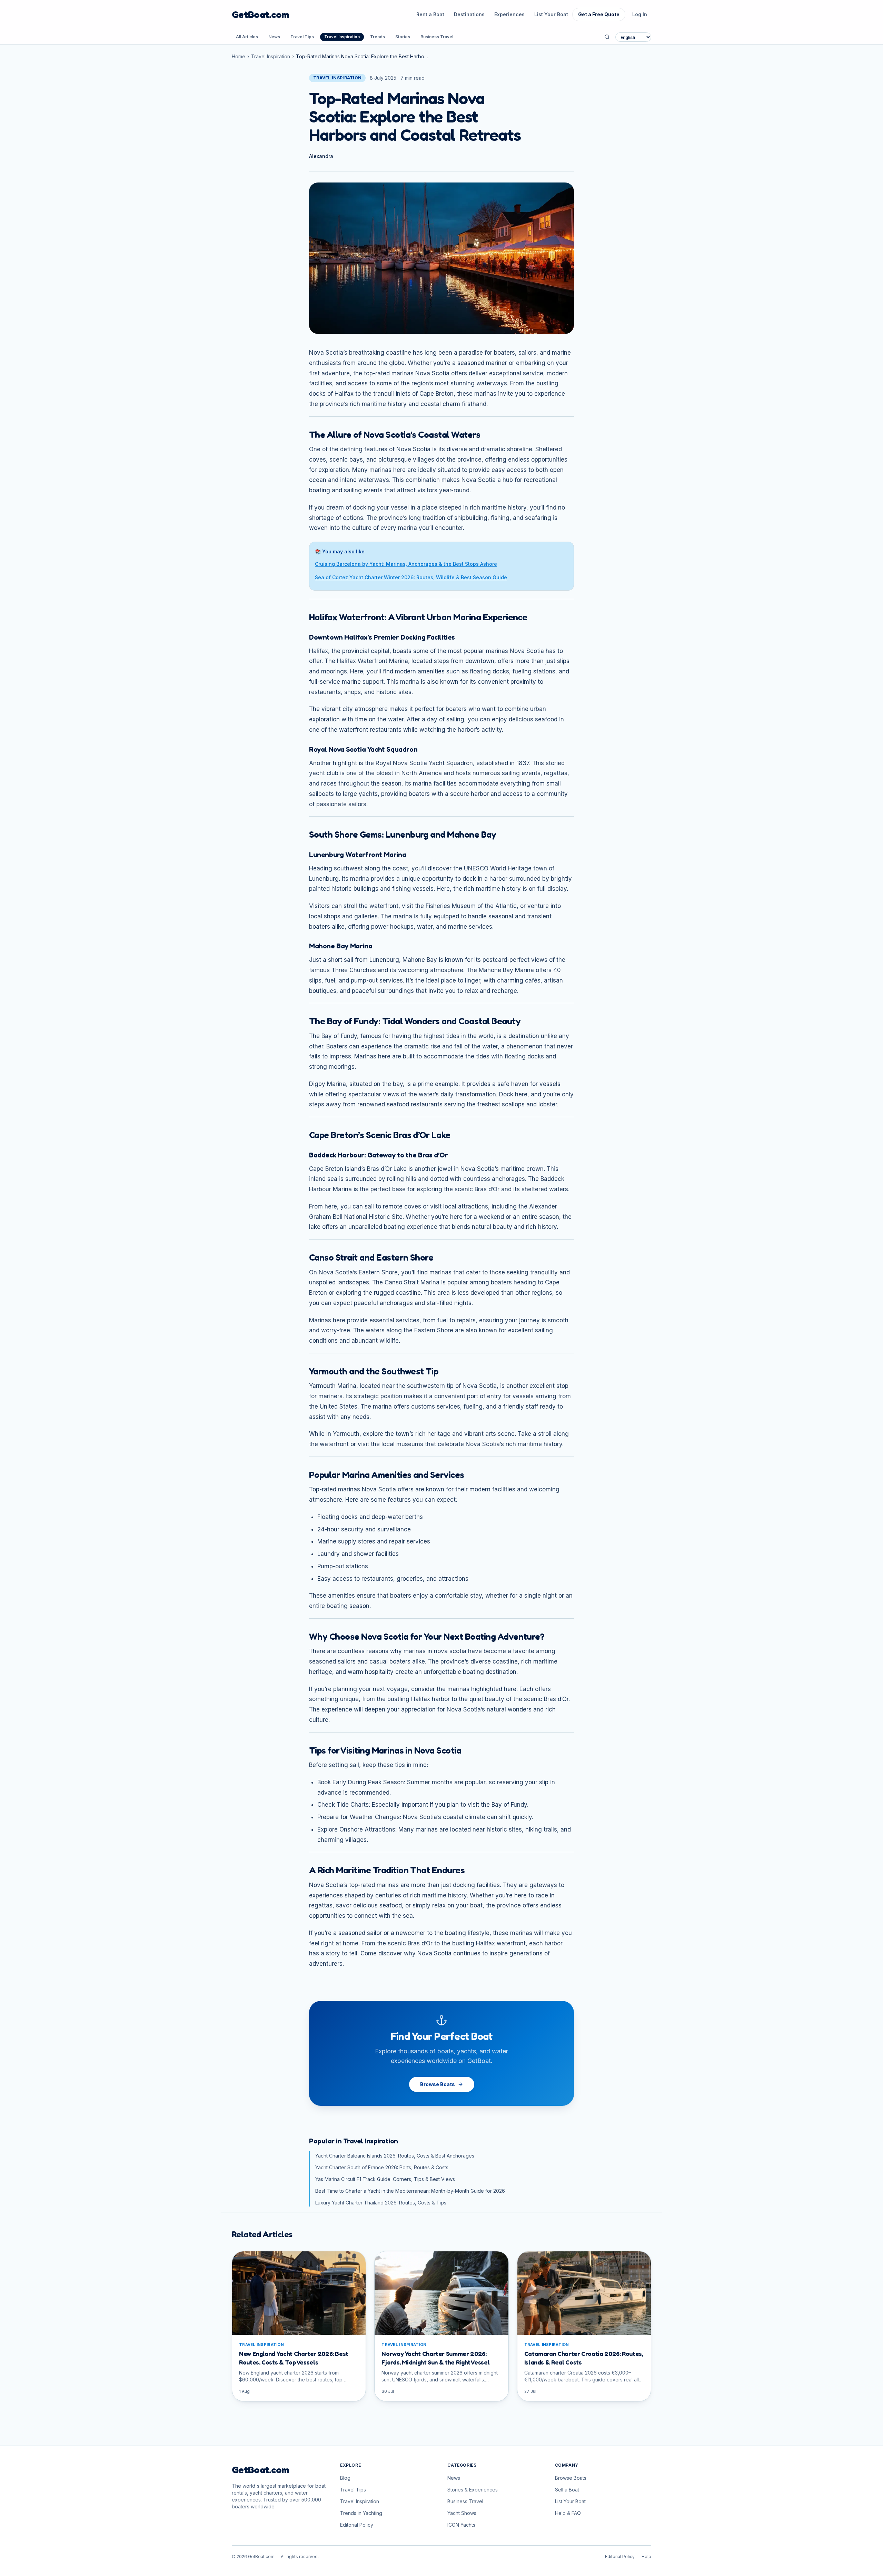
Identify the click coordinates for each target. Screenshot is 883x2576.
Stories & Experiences (473, 2490)
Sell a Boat (567, 2490)
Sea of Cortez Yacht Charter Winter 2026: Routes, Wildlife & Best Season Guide (411, 577)
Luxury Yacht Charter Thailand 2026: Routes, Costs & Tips (381, 2203)
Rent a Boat (430, 14)
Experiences (509, 14)
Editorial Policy (357, 2525)
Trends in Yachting (361, 2513)
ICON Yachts (461, 2525)
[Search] (607, 37)
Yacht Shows (462, 2513)
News (274, 37)
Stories (403, 37)
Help (646, 2557)
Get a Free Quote (599, 14)
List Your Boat (551, 14)
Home (239, 56)
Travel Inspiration (342, 37)
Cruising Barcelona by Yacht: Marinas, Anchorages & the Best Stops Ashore (406, 564)
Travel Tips (302, 37)
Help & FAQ (568, 2513)
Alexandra (321, 156)
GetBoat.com (260, 14)
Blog (345, 2478)
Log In (640, 14)
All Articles (247, 37)
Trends (378, 37)
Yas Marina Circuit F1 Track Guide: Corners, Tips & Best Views (385, 2179)
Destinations (469, 14)
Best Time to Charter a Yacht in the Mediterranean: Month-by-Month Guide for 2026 (410, 2191)
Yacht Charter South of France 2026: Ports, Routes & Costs (382, 2167)
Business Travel (437, 37)
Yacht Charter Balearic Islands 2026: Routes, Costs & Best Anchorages (395, 2156)
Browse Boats (438, 2084)
